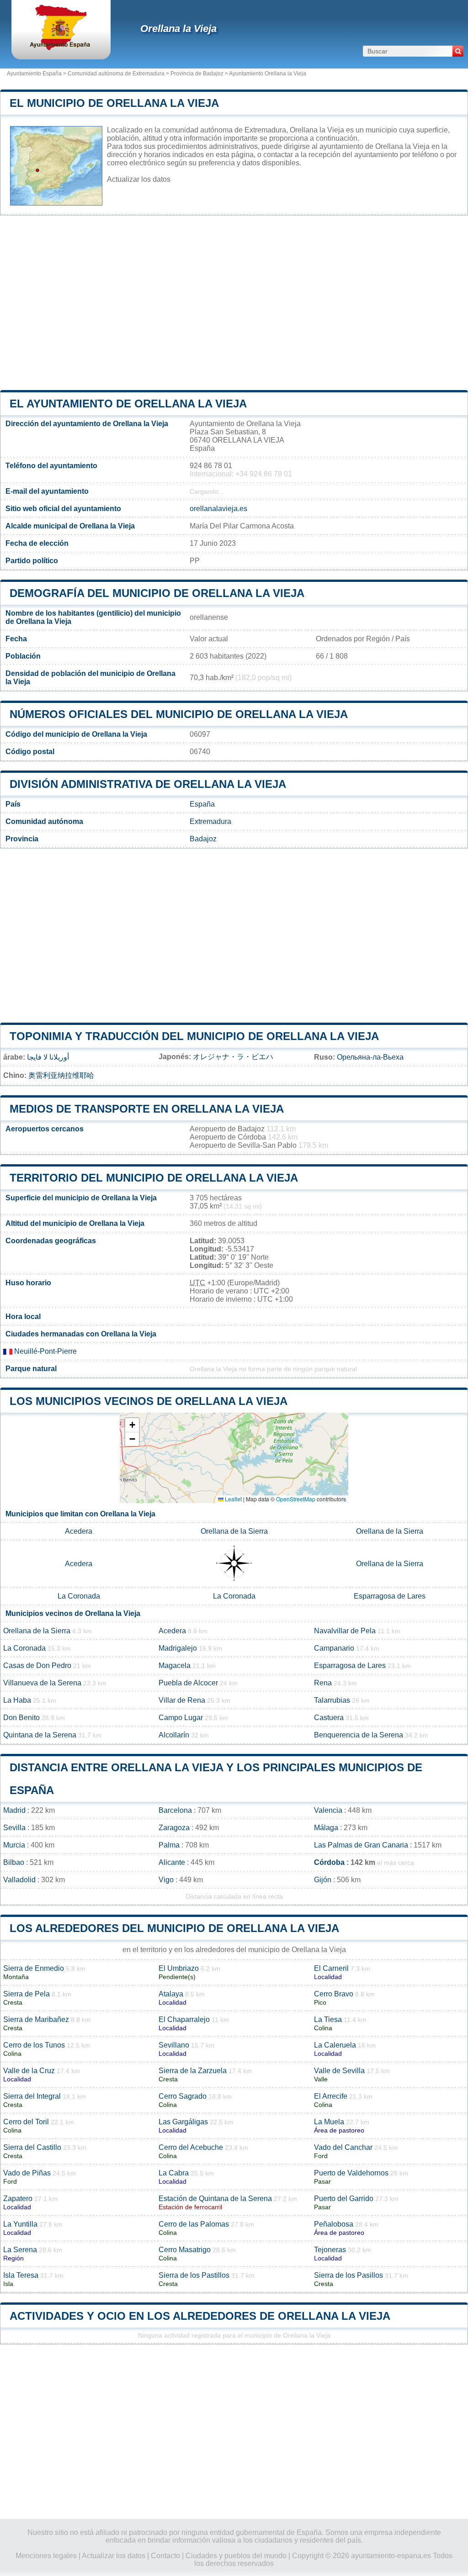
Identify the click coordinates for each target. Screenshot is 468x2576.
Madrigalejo (178, 1648)
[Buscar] (458, 51)
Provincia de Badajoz (197, 74)
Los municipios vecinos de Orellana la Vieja (149, 1401)
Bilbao (14, 1862)
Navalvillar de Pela (345, 1631)
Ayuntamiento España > (37, 74)
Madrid (14, 1810)
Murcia (14, 1845)
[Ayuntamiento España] (61, 48)
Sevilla (14, 1828)
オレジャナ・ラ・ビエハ (233, 1057)
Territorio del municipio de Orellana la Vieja (154, 1178)
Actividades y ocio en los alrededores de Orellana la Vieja (200, 2316)
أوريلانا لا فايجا (48, 1057)
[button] (132, 1425)
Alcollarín (174, 1735)
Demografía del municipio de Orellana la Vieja (157, 593)
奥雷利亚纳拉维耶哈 (61, 1075)
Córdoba (329, 1862)
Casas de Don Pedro (37, 1665)
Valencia (328, 1810)
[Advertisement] (234, 303)
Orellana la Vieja (178, 29)
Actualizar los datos (139, 179)
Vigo (166, 1880)
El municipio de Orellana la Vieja (114, 103)
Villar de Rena (182, 1700)
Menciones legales (46, 2556)
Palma (169, 1845)
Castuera (329, 1718)
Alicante (172, 1862)
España (202, 804)
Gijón (323, 1880)
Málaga (326, 1828)
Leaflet (233, 1499)
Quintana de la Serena (40, 1735)
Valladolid (19, 1880)
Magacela (175, 1665)
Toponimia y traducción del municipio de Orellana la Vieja (194, 1036)
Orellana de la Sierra (234, 1531)
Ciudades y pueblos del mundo (236, 2556)
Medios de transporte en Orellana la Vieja (147, 1109)
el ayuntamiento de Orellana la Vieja (128, 404)
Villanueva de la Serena (42, 1683)
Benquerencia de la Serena (359, 1735)
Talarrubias (332, 1700)
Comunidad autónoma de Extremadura (116, 74)
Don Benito (21, 1718)
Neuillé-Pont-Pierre (45, 1351)
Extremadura (210, 821)
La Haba (17, 1700)
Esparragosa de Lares (390, 1596)
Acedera (79, 1531)
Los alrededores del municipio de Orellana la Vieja (174, 1928)
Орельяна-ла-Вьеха (370, 1057)
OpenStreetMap (296, 1499)
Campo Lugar (181, 1718)
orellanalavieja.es (218, 509)
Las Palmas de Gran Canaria (361, 1845)
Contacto (165, 2556)
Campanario (334, 1648)
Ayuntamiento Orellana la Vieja (268, 74)
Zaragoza (174, 1828)
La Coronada (79, 1596)
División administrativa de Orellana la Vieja (148, 784)
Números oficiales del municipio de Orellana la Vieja (179, 714)
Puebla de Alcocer (188, 1683)
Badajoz (203, 839)
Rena (323, 1683)
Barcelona (175, 1810)
